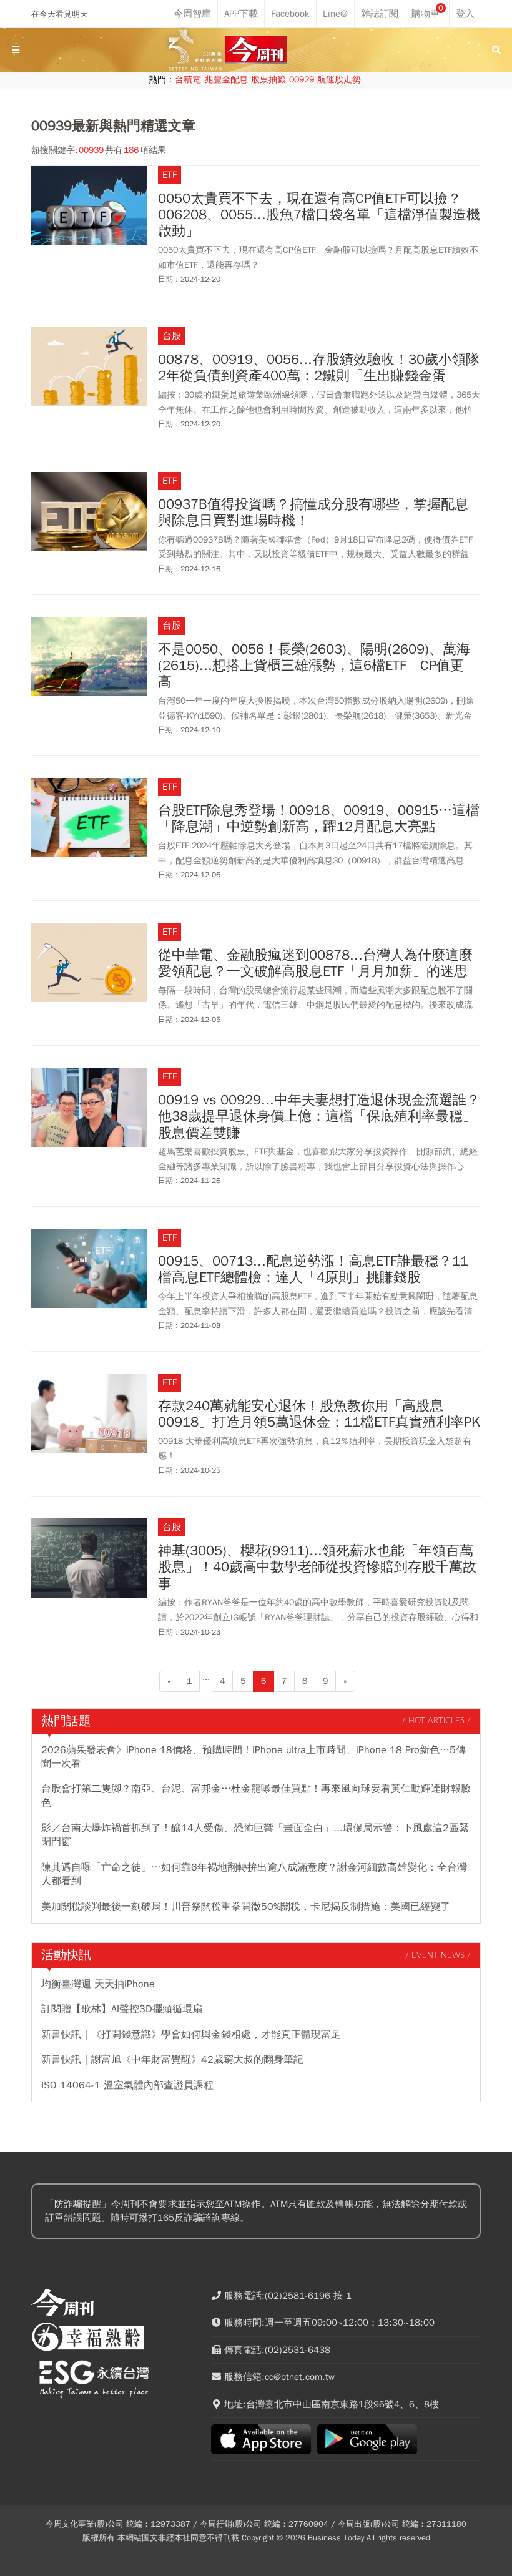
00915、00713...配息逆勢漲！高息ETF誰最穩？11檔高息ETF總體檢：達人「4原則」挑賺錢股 (313, 1270)
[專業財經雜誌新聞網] (256, 50)
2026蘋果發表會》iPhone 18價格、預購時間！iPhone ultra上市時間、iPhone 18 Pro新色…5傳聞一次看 (254, 1757)
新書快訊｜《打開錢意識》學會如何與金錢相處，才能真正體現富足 (191, 2035)
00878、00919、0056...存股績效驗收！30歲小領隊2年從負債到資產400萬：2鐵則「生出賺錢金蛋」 (319, 368)
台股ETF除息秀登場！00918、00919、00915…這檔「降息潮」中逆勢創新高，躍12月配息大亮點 (319, 819)
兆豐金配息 (226, 80)
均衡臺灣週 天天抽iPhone (98, 1984)
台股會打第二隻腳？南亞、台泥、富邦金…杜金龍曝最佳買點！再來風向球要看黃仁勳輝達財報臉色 (256, 1796)
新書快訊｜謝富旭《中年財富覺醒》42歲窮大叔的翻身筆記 (172, 2060)
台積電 (188, 80)
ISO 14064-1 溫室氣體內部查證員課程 (127, 2085)
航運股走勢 (339, 80)
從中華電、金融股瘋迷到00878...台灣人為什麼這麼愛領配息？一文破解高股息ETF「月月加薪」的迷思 (315, 964)
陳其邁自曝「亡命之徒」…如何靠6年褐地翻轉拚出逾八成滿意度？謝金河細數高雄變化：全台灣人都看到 (254, 1874)
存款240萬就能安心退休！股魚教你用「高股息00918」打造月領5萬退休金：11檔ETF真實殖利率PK (319, 1414)
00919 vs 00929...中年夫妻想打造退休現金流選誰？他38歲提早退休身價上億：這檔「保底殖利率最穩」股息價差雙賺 (319, 1117)
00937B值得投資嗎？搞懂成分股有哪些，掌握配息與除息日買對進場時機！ (313, 513)
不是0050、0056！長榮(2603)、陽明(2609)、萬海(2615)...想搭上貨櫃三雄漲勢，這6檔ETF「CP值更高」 (314, 666)
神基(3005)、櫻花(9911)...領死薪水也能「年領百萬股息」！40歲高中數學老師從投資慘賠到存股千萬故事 (317, 1567)
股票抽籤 (268, 80)
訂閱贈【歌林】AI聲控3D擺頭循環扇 (122, 2009)
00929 (302, 80)
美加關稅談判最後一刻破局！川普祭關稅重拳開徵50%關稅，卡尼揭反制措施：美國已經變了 (246, 1907)
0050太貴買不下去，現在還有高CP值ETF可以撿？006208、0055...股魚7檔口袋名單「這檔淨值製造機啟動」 (319, 215)
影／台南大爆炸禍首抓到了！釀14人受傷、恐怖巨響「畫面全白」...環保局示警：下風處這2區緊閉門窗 (255, 1835)
